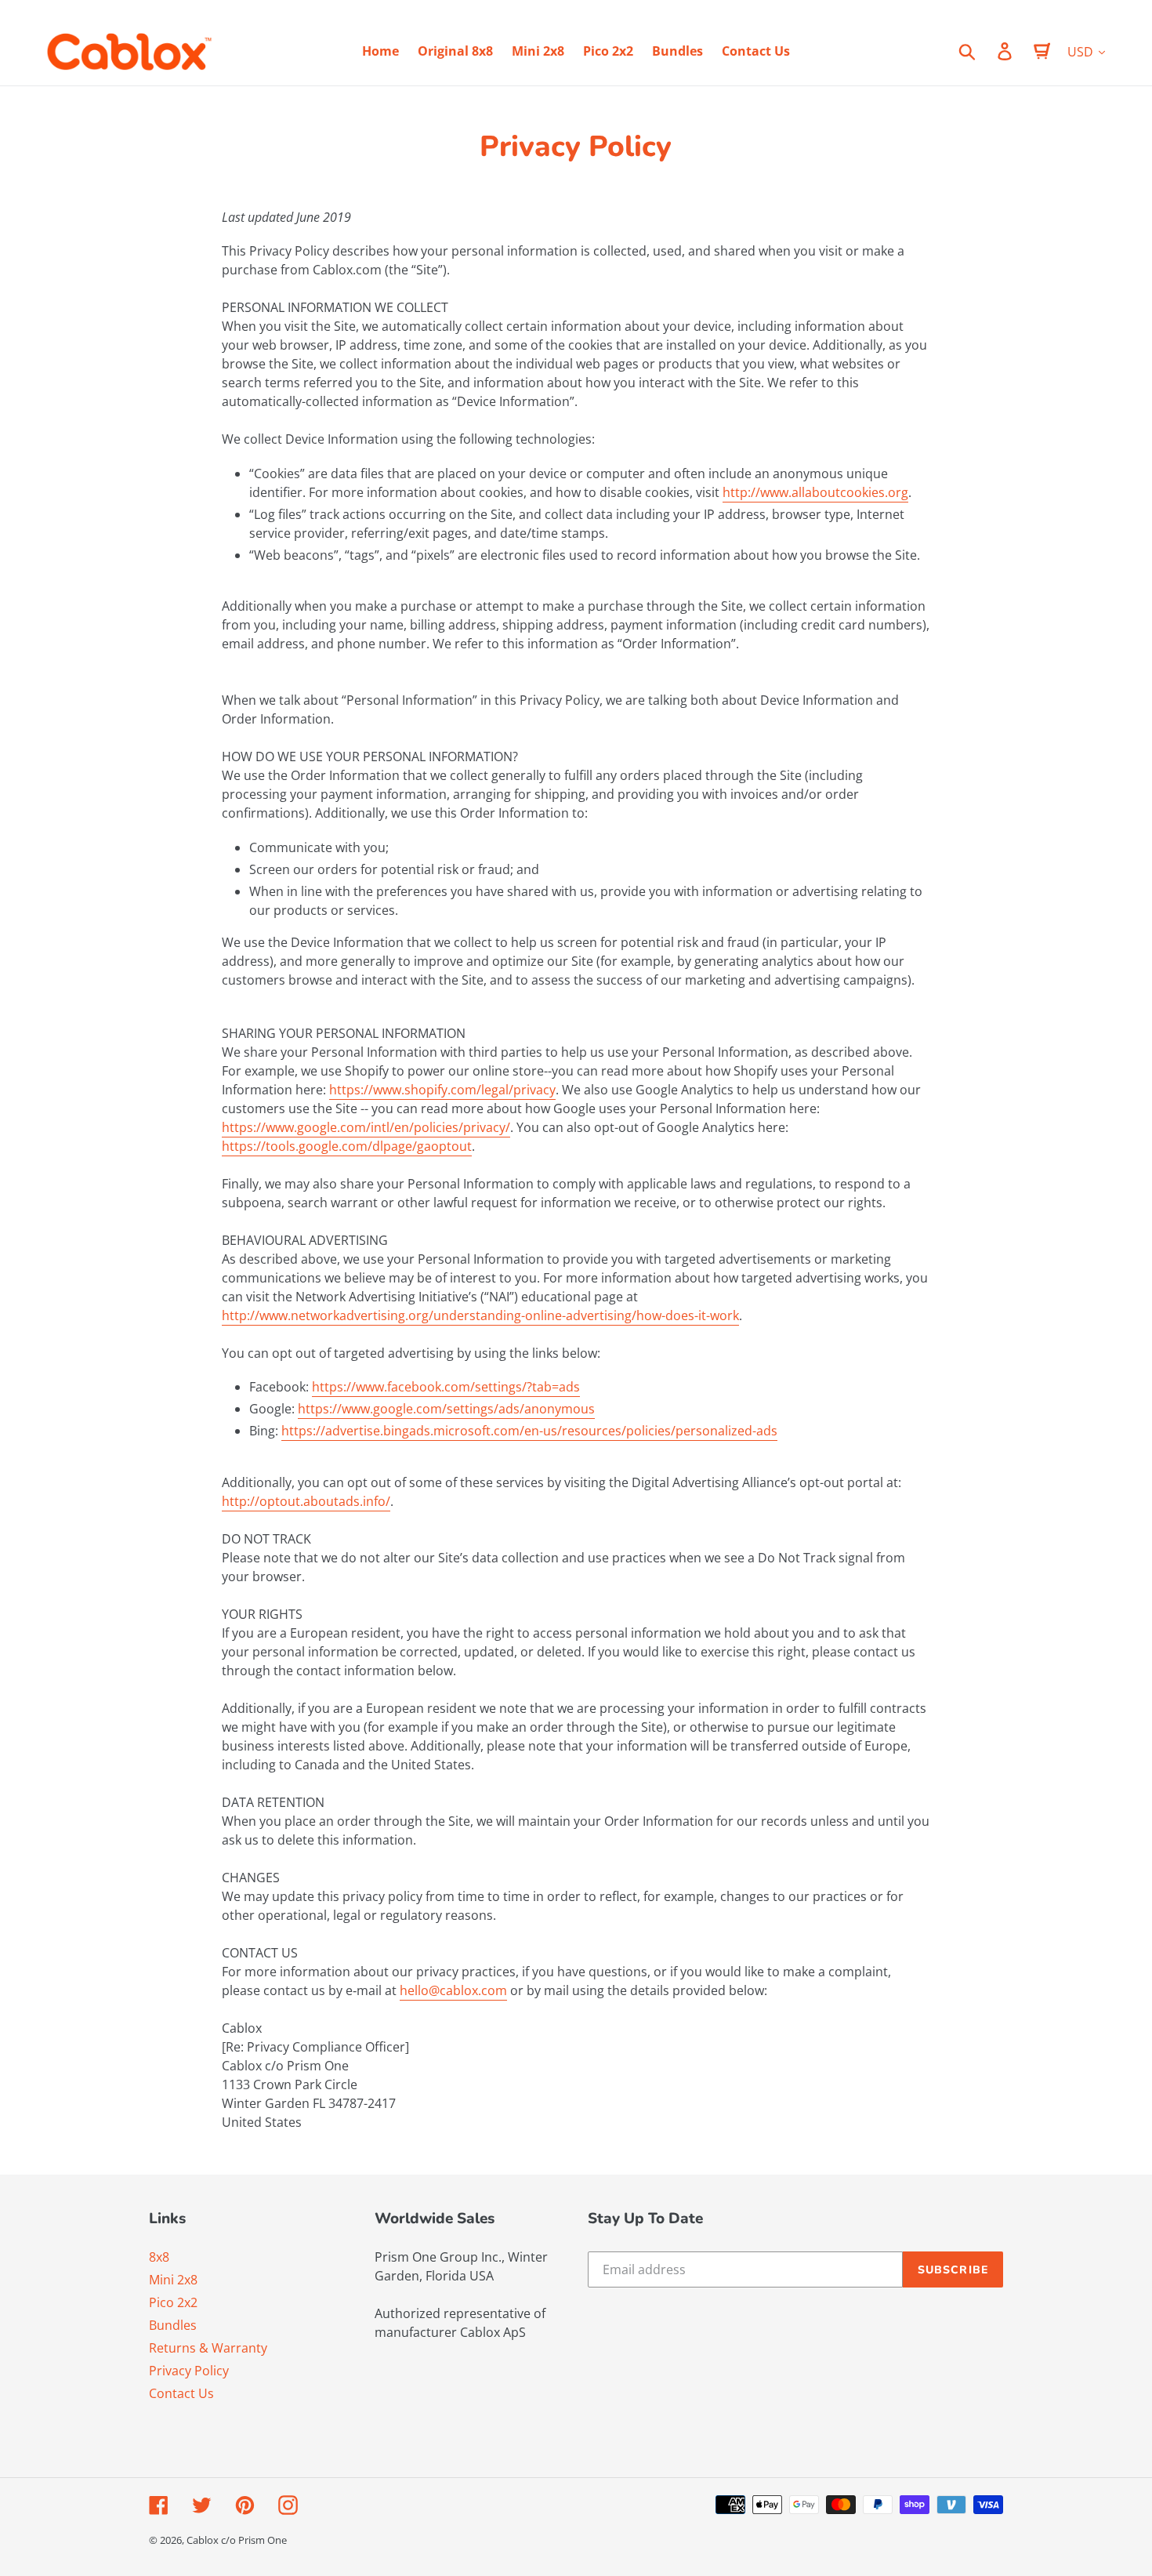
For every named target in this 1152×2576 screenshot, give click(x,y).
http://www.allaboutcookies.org (815, 492)
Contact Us (181, 2393)
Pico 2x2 (173, 2302)
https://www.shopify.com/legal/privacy (442, 1090)
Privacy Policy (189, 2371)
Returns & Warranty (208, 2348)
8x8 (159, 2257)
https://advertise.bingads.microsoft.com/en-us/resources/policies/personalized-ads (529, 1431)
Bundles (173, 2325)
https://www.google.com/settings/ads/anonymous (446, 1409)
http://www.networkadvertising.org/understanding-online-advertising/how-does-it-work (480, 1315)
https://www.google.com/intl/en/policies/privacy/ (366, 1127)
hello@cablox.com (453, 1990)
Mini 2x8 (173, 2280)
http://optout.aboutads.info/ (306, 1501)
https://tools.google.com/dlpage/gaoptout (347, 1146)
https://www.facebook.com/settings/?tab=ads (446, 1387)
